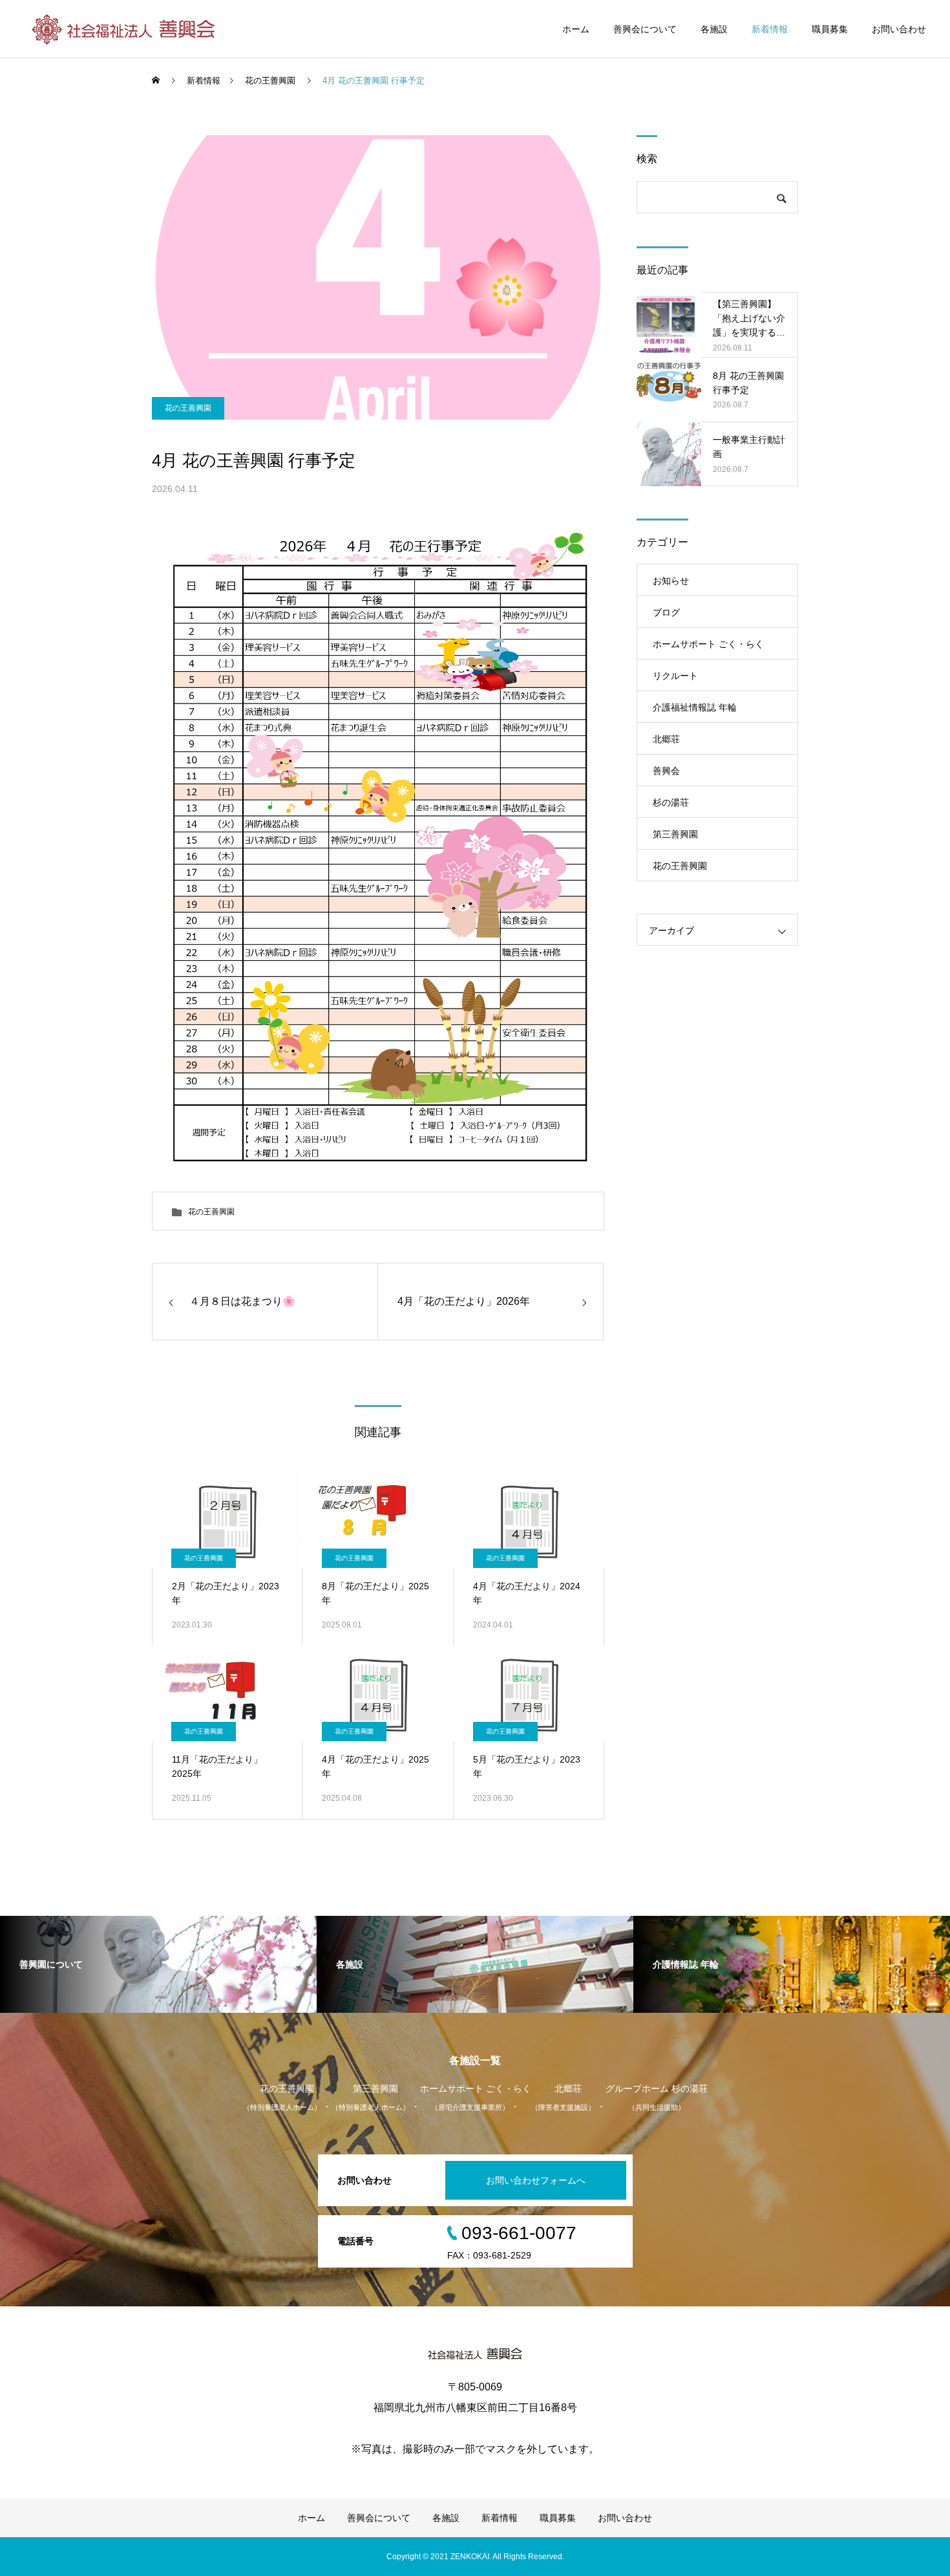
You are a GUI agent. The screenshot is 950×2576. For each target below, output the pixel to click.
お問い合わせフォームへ (536, 2180)
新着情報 (770, 29)
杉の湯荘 (671, 802)
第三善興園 (675, 834)
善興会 (666, 771)
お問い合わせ (899, 29)
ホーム (576, 29)
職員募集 (830, 29)
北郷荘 (666, 739)
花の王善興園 (188, 408)
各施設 (714, 29)
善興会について (645, 29)
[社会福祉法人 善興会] (125, 29)
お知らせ (671, 581)
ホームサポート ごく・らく (708, 644)
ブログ (666, 612)
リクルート (675, 676)
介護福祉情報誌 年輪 (695, 707)
